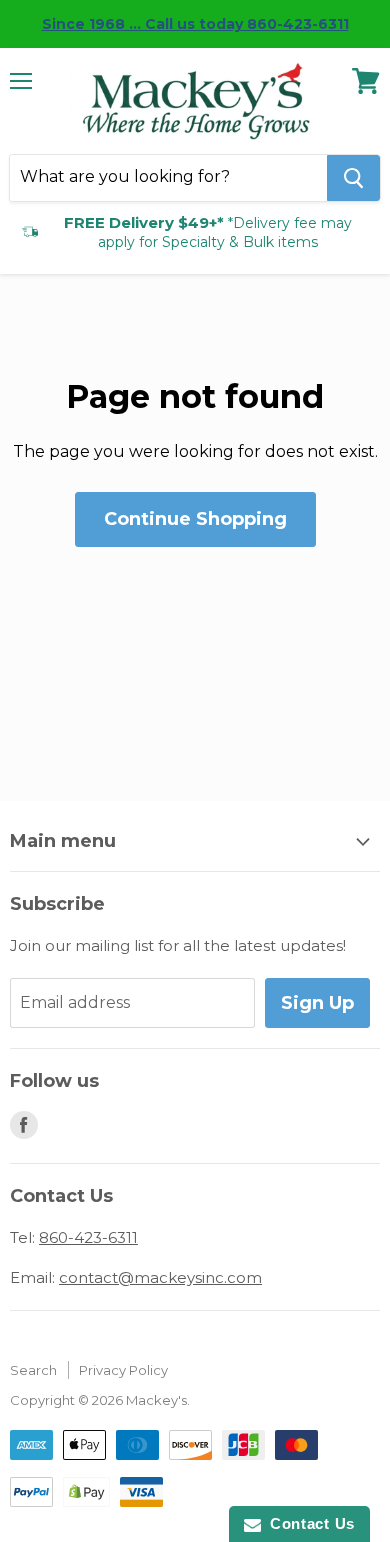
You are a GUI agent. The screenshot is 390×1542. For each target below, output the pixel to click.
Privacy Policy (123, 1370)
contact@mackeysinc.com (160, 1277)
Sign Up (317, 1003)
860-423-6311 (88, 1237)
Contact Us (308, 1523)
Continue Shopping (195, 519)
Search (33, 1370)
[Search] (353, 178)
